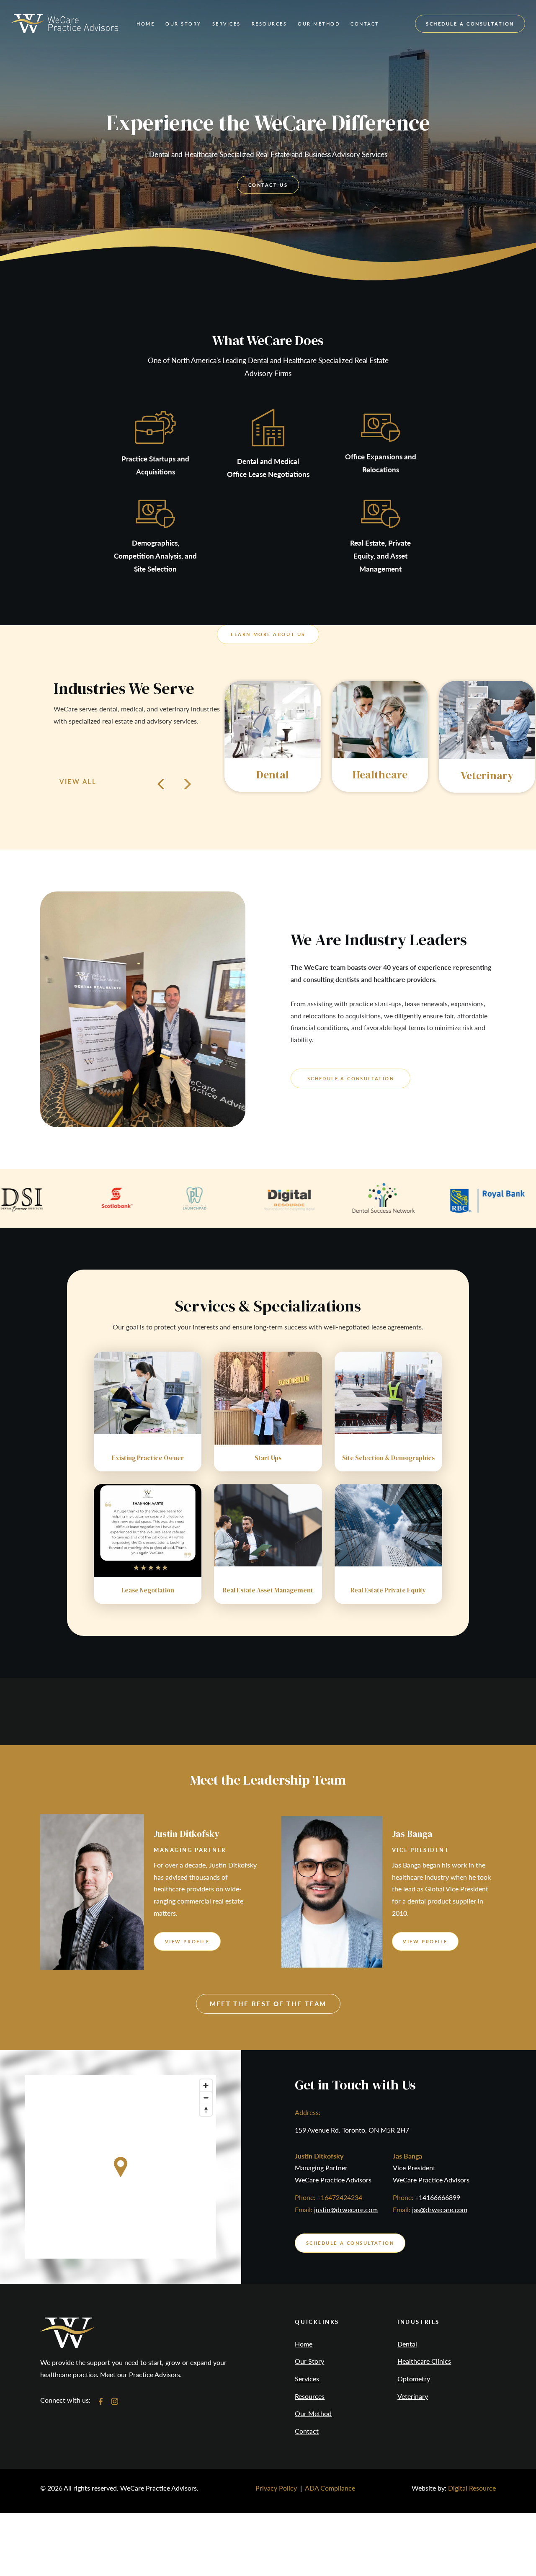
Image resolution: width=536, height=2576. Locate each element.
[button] (183, 24)
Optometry (414, 2379)
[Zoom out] (206, 2098)
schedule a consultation (470, 24)
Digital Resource (472, 2488)
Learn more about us (268, 634)
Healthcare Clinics (424, 2361)
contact (365, 24)
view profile (187, 1941)
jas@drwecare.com (440, 2209)
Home (146, 24)
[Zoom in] (206, 2085)
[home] (64, 23)
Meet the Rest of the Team (268, 2004)
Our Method (313, 2414)
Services (307, 2379)
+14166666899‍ (438, 2197)
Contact (307, 2431)
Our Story (309, 2361)
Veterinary (413, 2396)
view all (78, 781)
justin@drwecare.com (346, 2209)
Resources (310, 2396)
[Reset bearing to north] (206, 2110)
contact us (268, 185)
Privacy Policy (276, 2488)
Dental (407, 2344)
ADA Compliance (330, 2488)
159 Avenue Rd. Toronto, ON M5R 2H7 (352, 2130)
